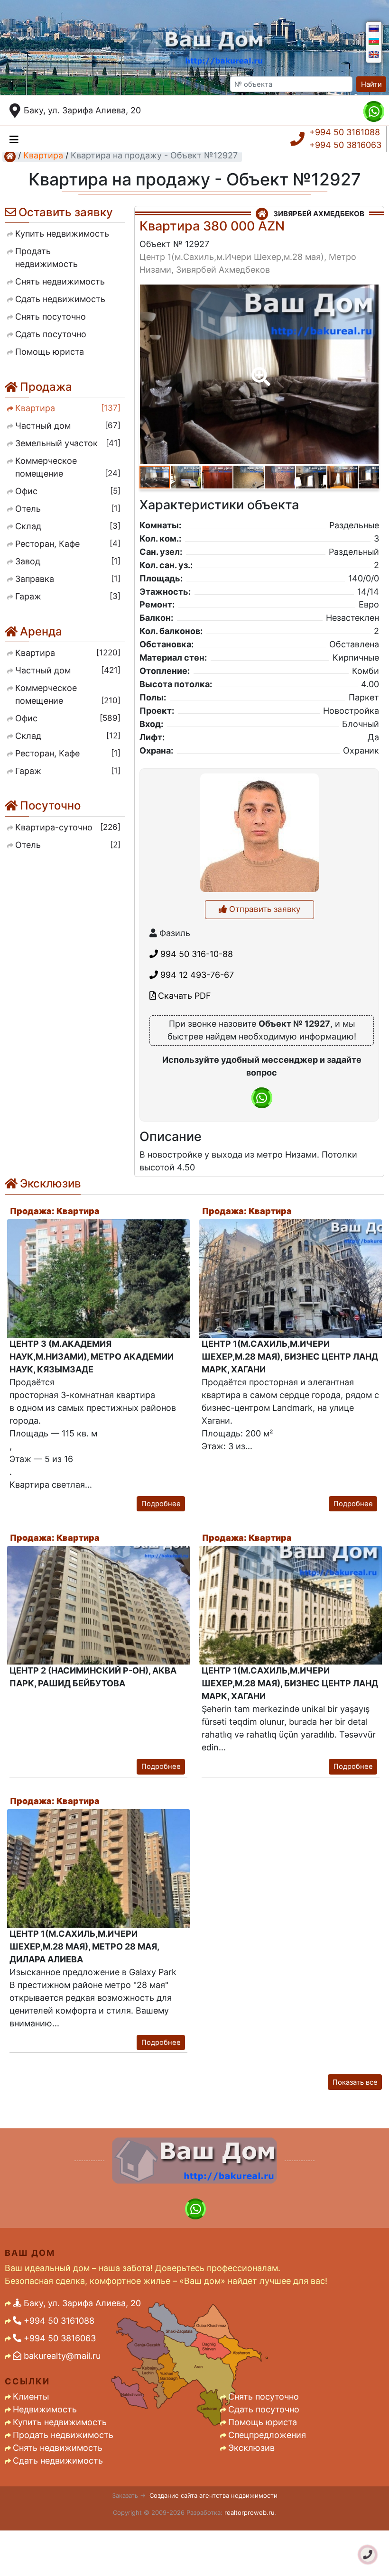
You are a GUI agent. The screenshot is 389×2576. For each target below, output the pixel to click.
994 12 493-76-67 (196, 975)
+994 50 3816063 (345, 145)
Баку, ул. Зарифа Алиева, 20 (82, 110)
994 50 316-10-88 (195, 954)
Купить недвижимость (60, 2422)
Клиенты (31, 2397)
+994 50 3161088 (345, 132)
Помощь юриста (263, 2422)
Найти (371, 84)
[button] (259, 370)
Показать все (355, 2082)
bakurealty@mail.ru (61, 2356)
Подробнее (161, 1504)
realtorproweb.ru (250, 2512)
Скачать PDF (183, 996)
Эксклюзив (251, 2448)
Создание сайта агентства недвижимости (213, 2495)
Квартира (43, 155)
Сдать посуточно (264, 2409)
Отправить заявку (264, 909)
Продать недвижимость (63, 2435)
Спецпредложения (267, 2435)
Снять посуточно (264, 2397)
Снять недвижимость (58, 2448)
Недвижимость (45, 2409)
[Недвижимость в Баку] (10, 156)
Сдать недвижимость (58, 2461)
